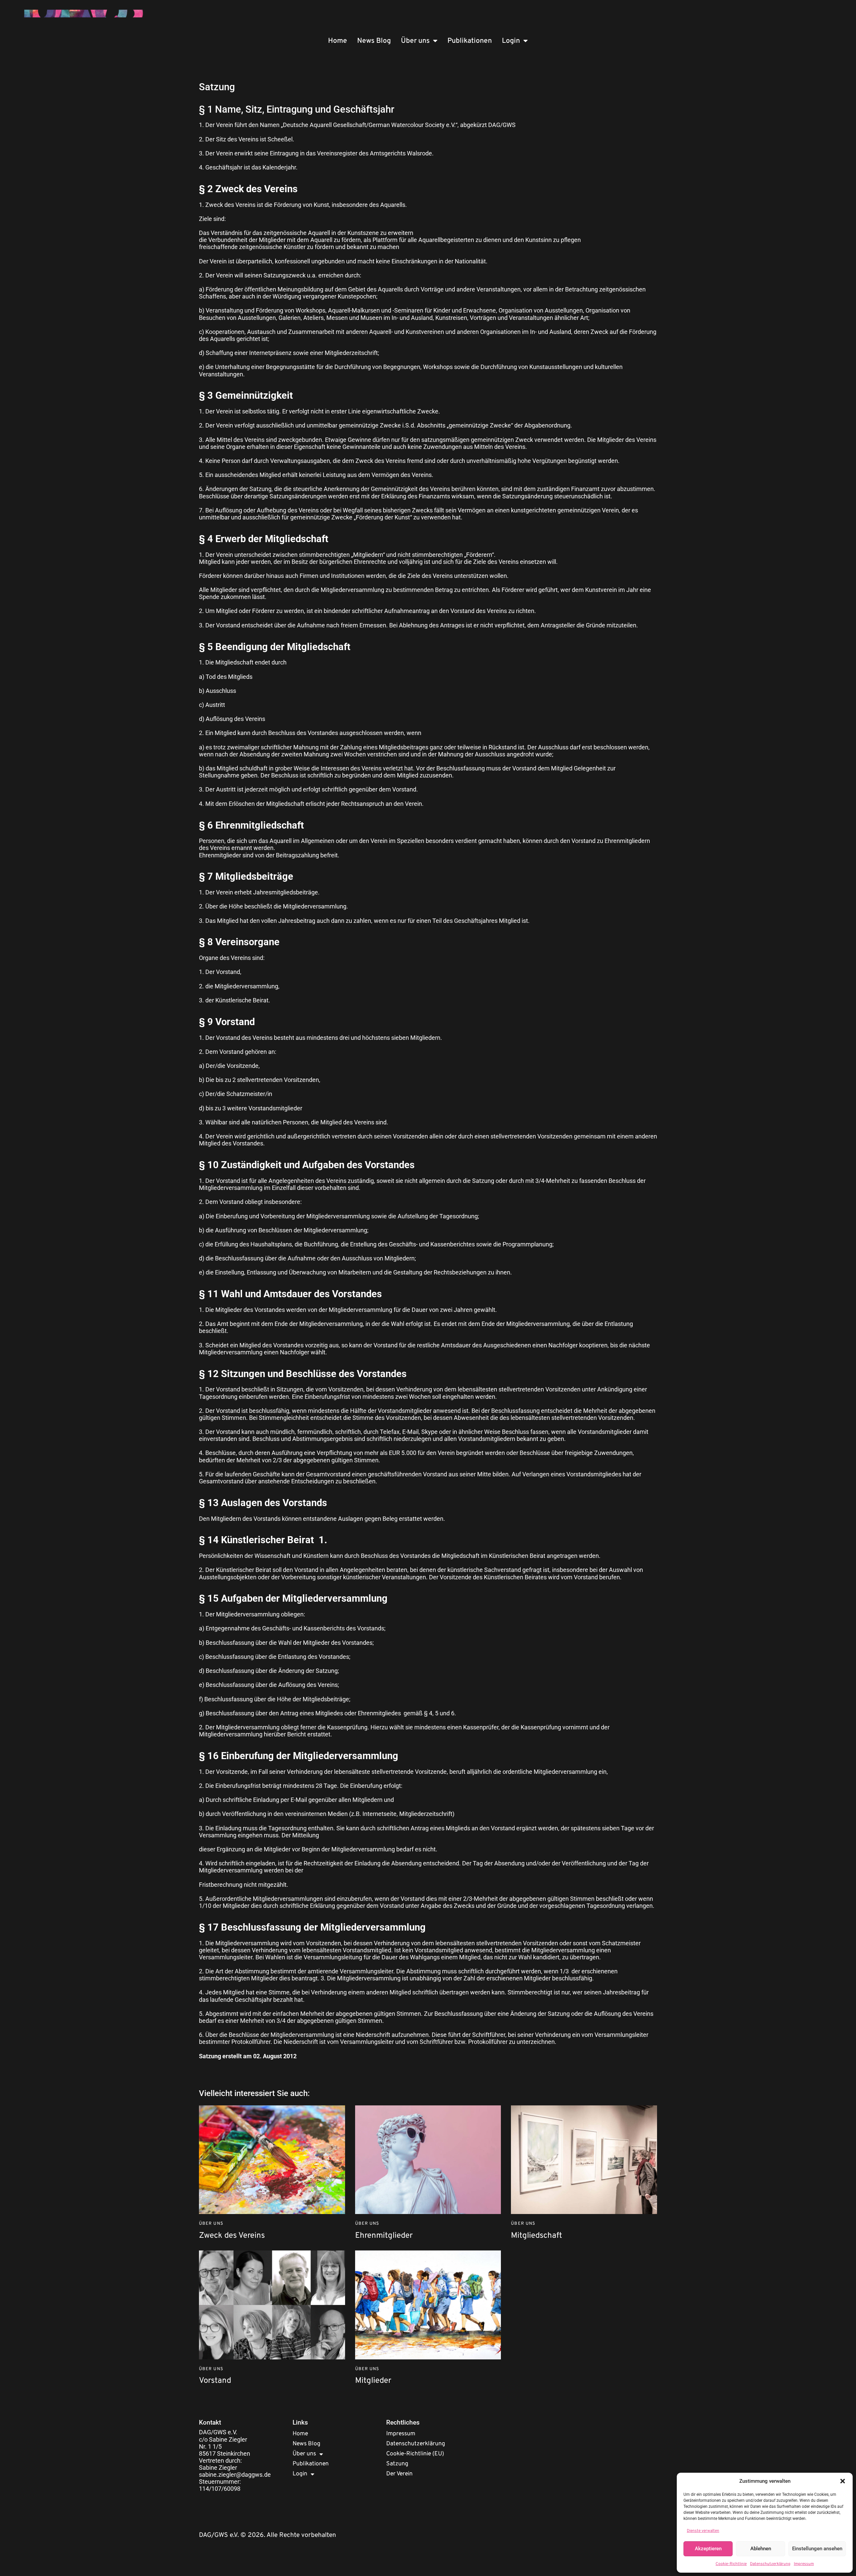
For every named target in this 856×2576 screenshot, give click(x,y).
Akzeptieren (708, 2549)
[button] (843, 2481)
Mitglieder (373, 2381)
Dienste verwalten (703, 2531)
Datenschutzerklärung (770, 2564)
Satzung (397, 2464)
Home (338, 41)
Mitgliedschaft (537, 2236)
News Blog (374, 41)
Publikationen (470, 41)
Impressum (804, 2564)
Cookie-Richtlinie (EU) (415, 2454)
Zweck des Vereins (232, 2236)
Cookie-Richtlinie (731, 2564)
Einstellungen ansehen (817, 2549)
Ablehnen (761, 2549)
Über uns (415, 41)
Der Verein (399, 2474)
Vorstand (215, 2381)
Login (511, 41)
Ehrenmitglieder (384, 2236)
